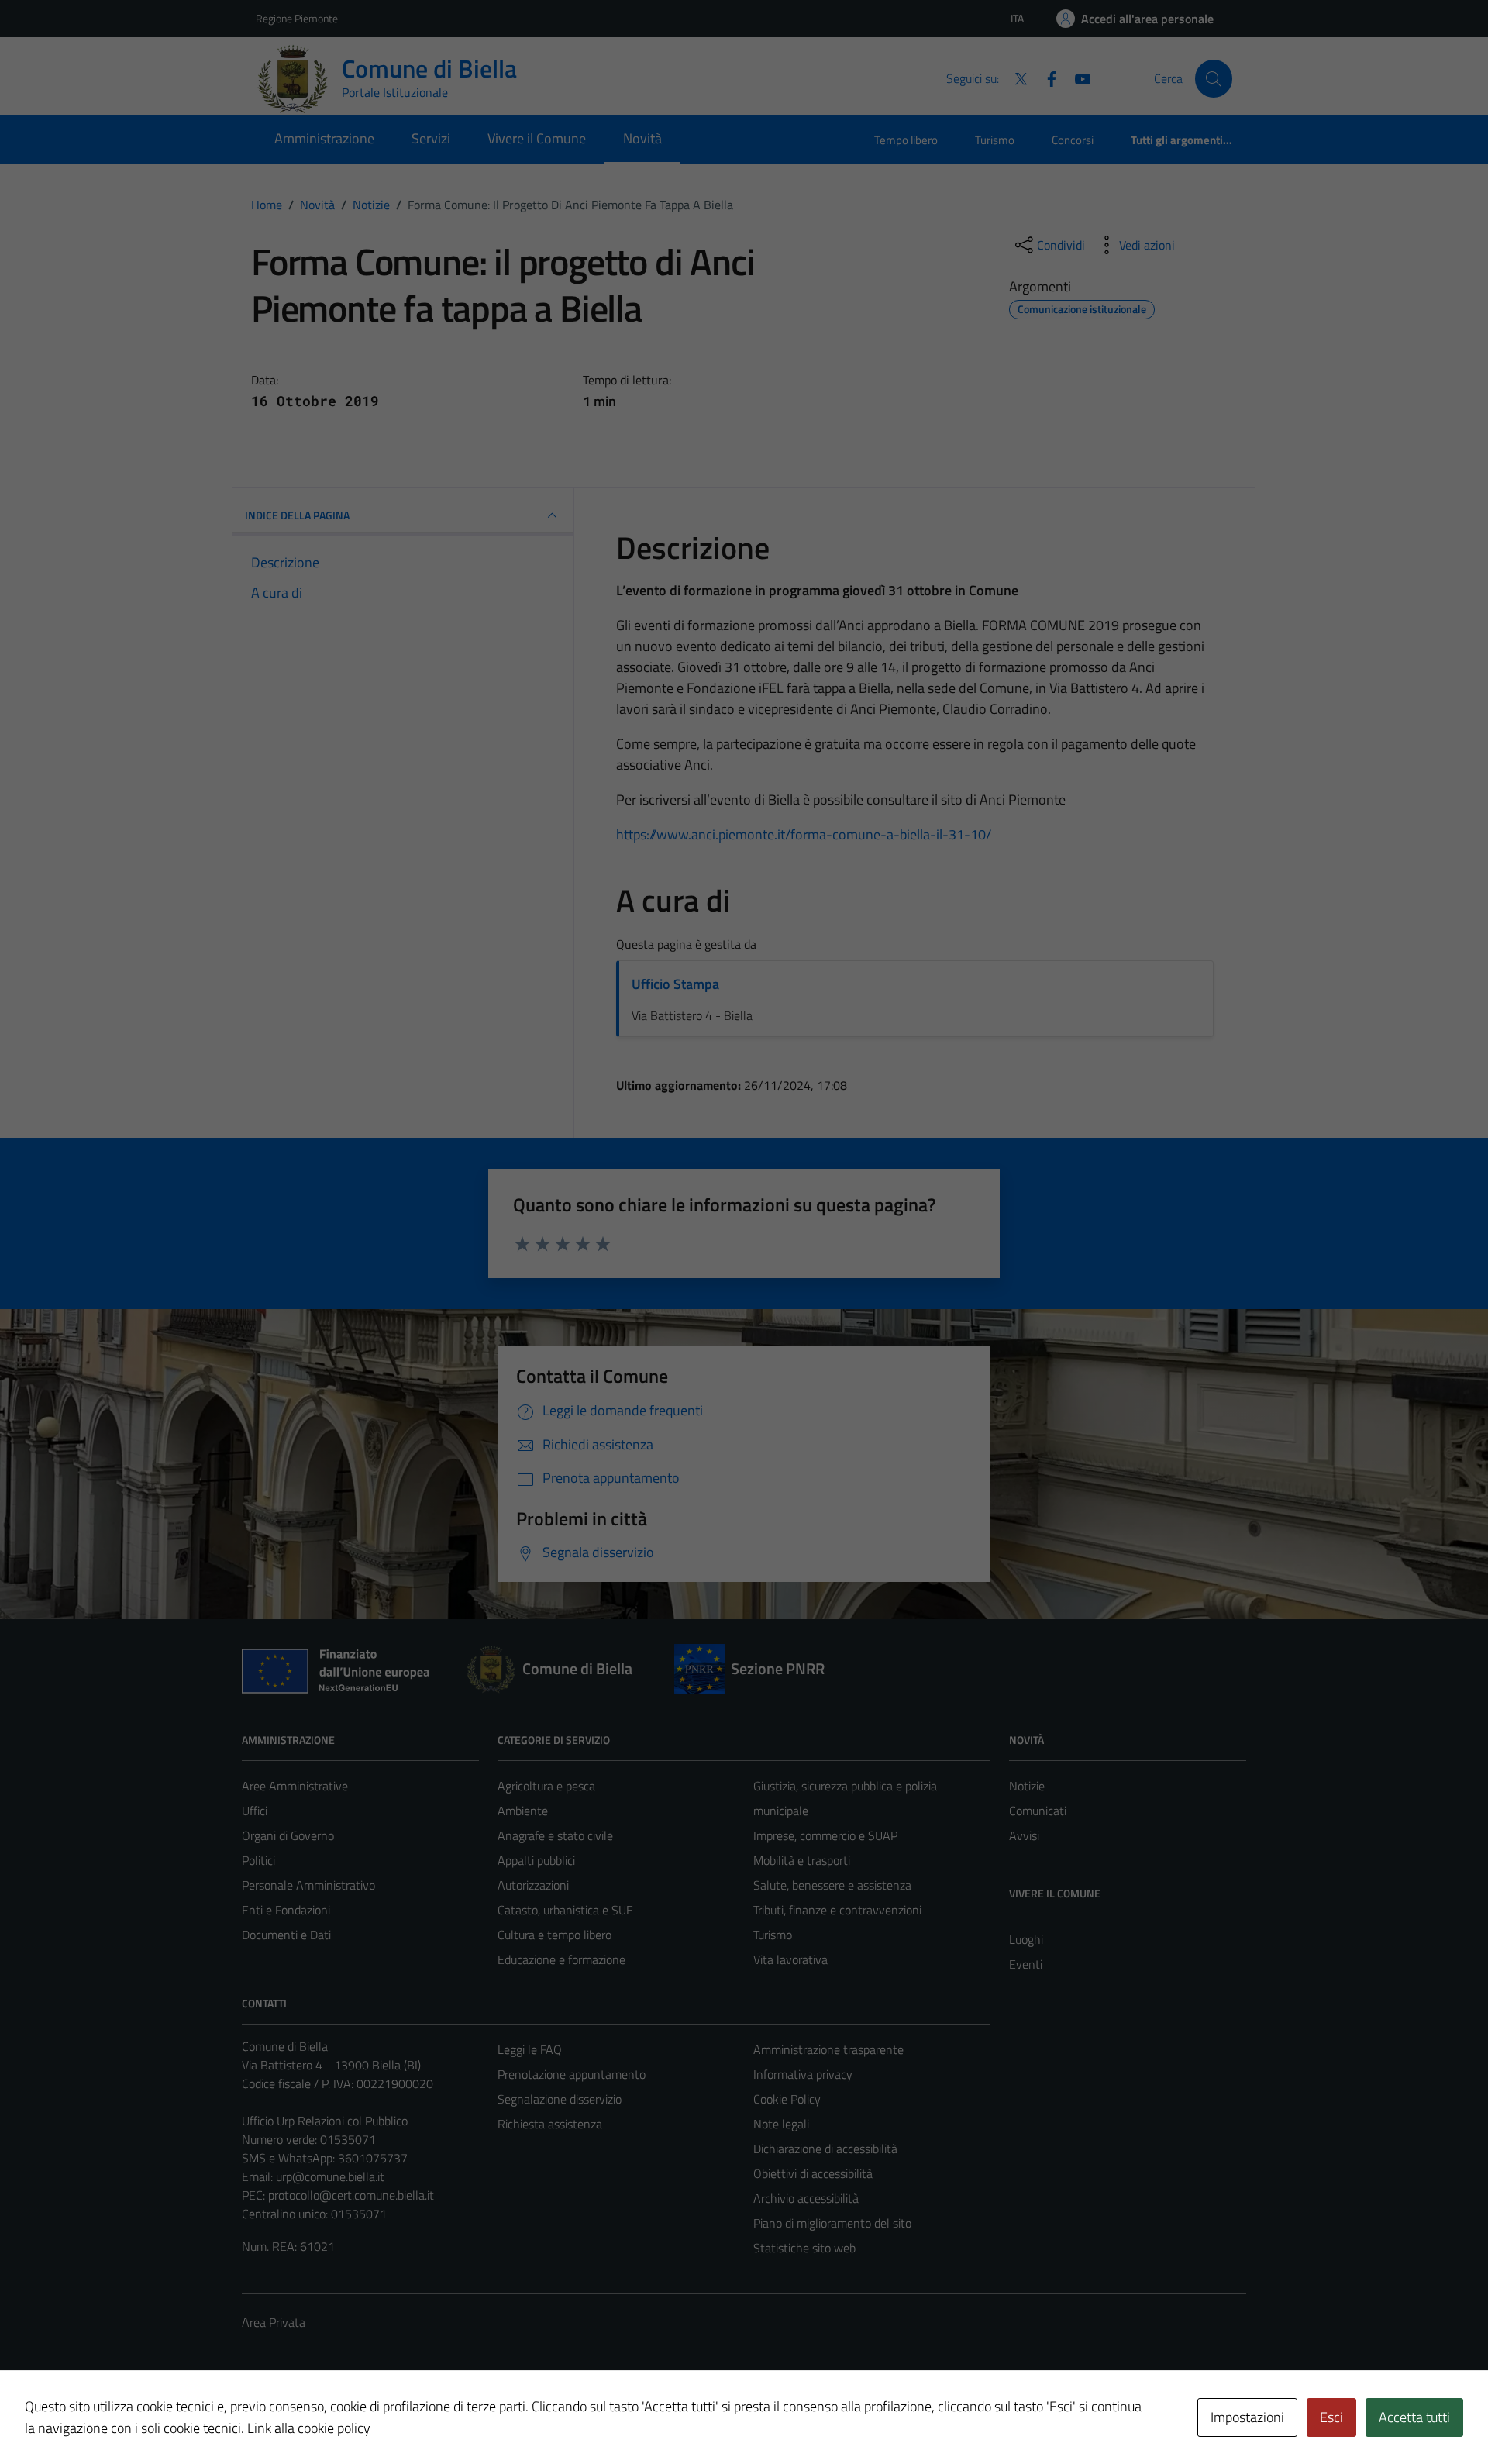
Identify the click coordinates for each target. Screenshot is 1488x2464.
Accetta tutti (1414, 2417)
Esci (1331, 2417)
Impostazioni (1247, 2417)
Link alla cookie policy (309, 2428)
